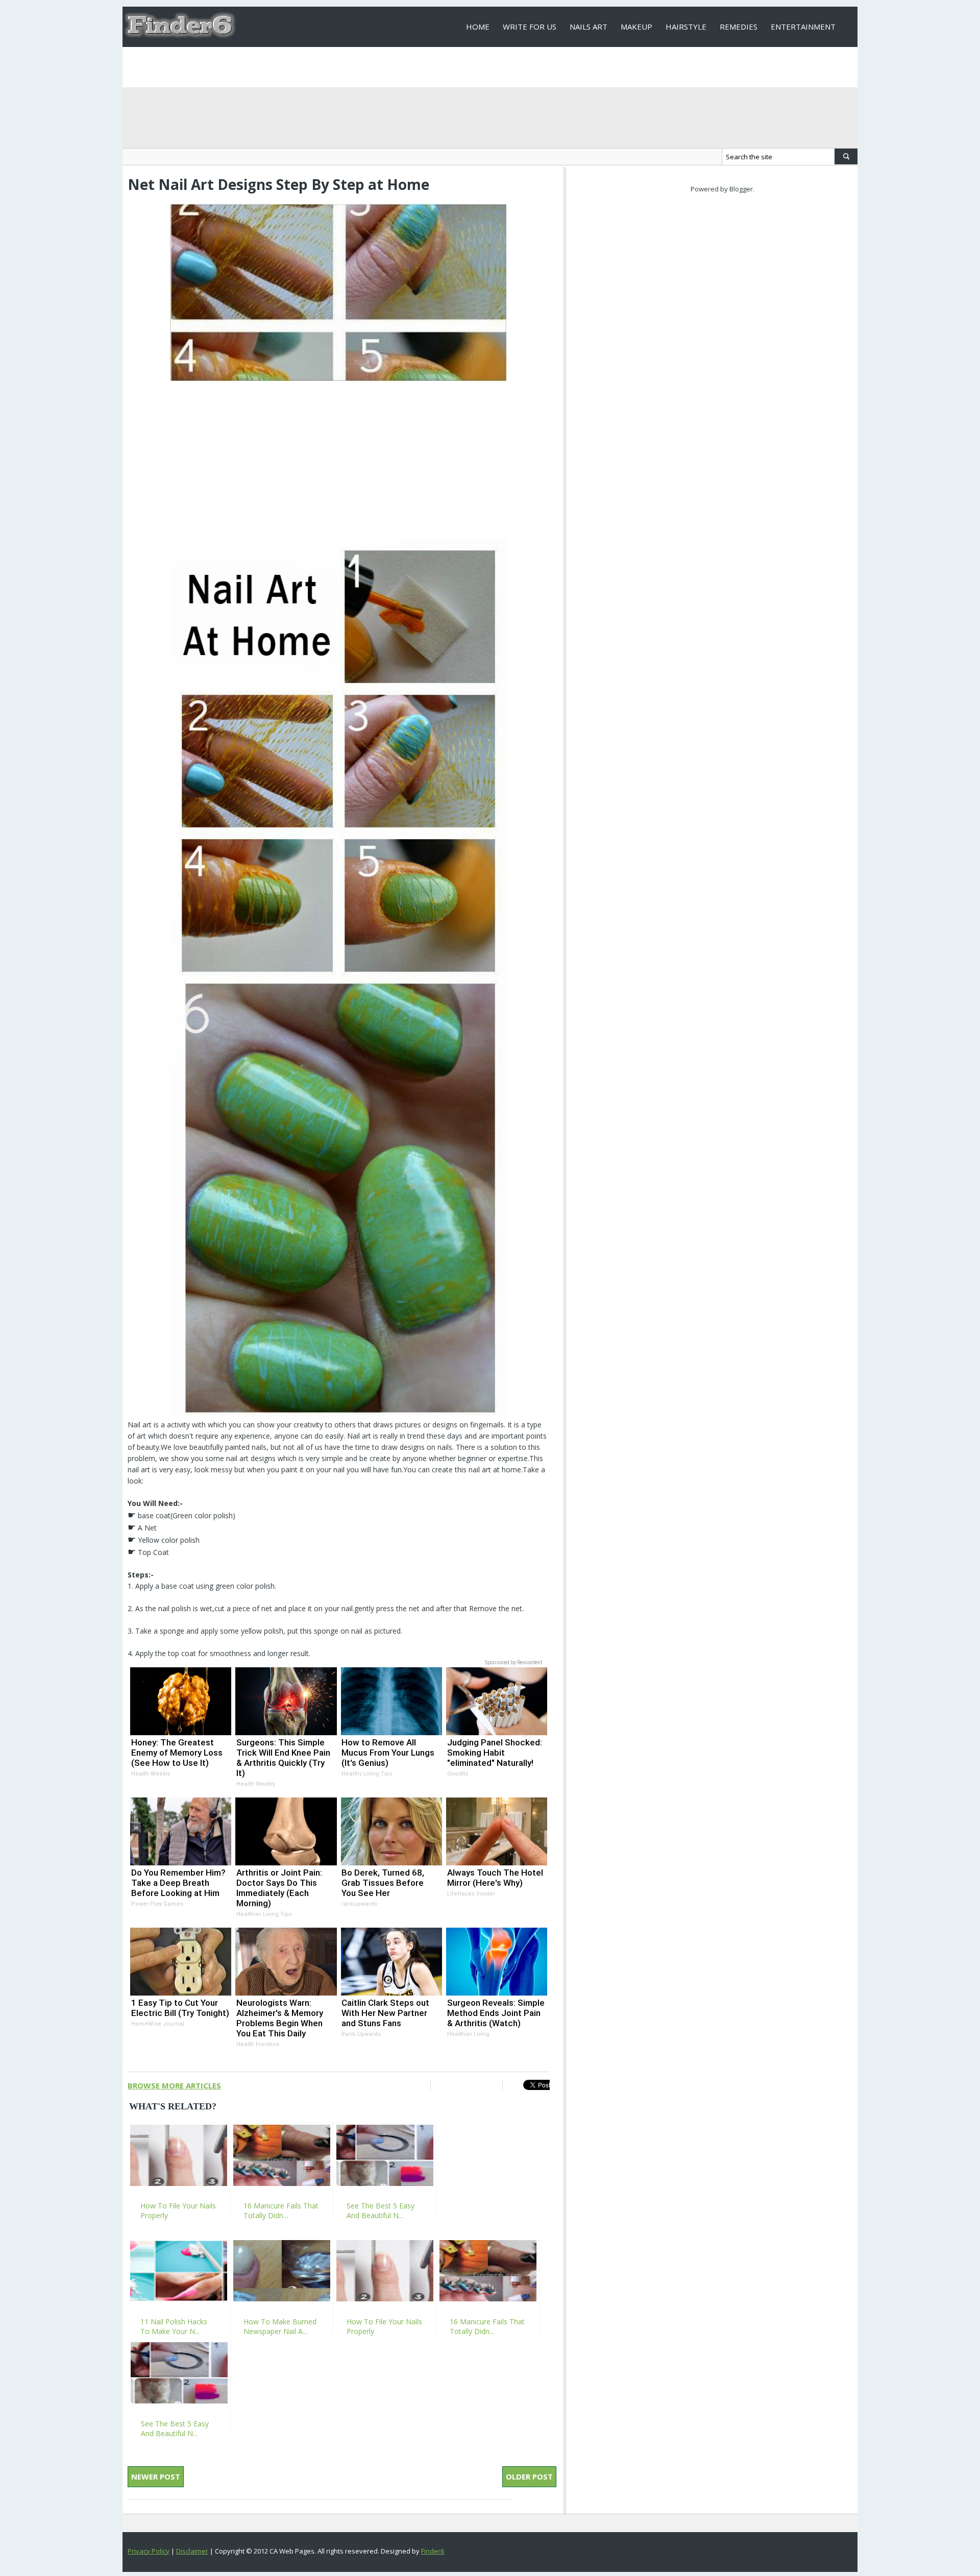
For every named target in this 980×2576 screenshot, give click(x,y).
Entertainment (803, 27)
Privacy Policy (149, 2551)
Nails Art (589, 27)
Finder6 (433, 2551)
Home (478, 27)
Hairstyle (686, 27)
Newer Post (156, 2476)
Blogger (741, 189)
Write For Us (530, 27)
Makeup (636, 27)
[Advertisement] (338, 456)
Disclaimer (192, 2551)
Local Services (496, 67)
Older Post (529, 2476)
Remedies (739, 27)
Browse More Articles (174, 2085)
